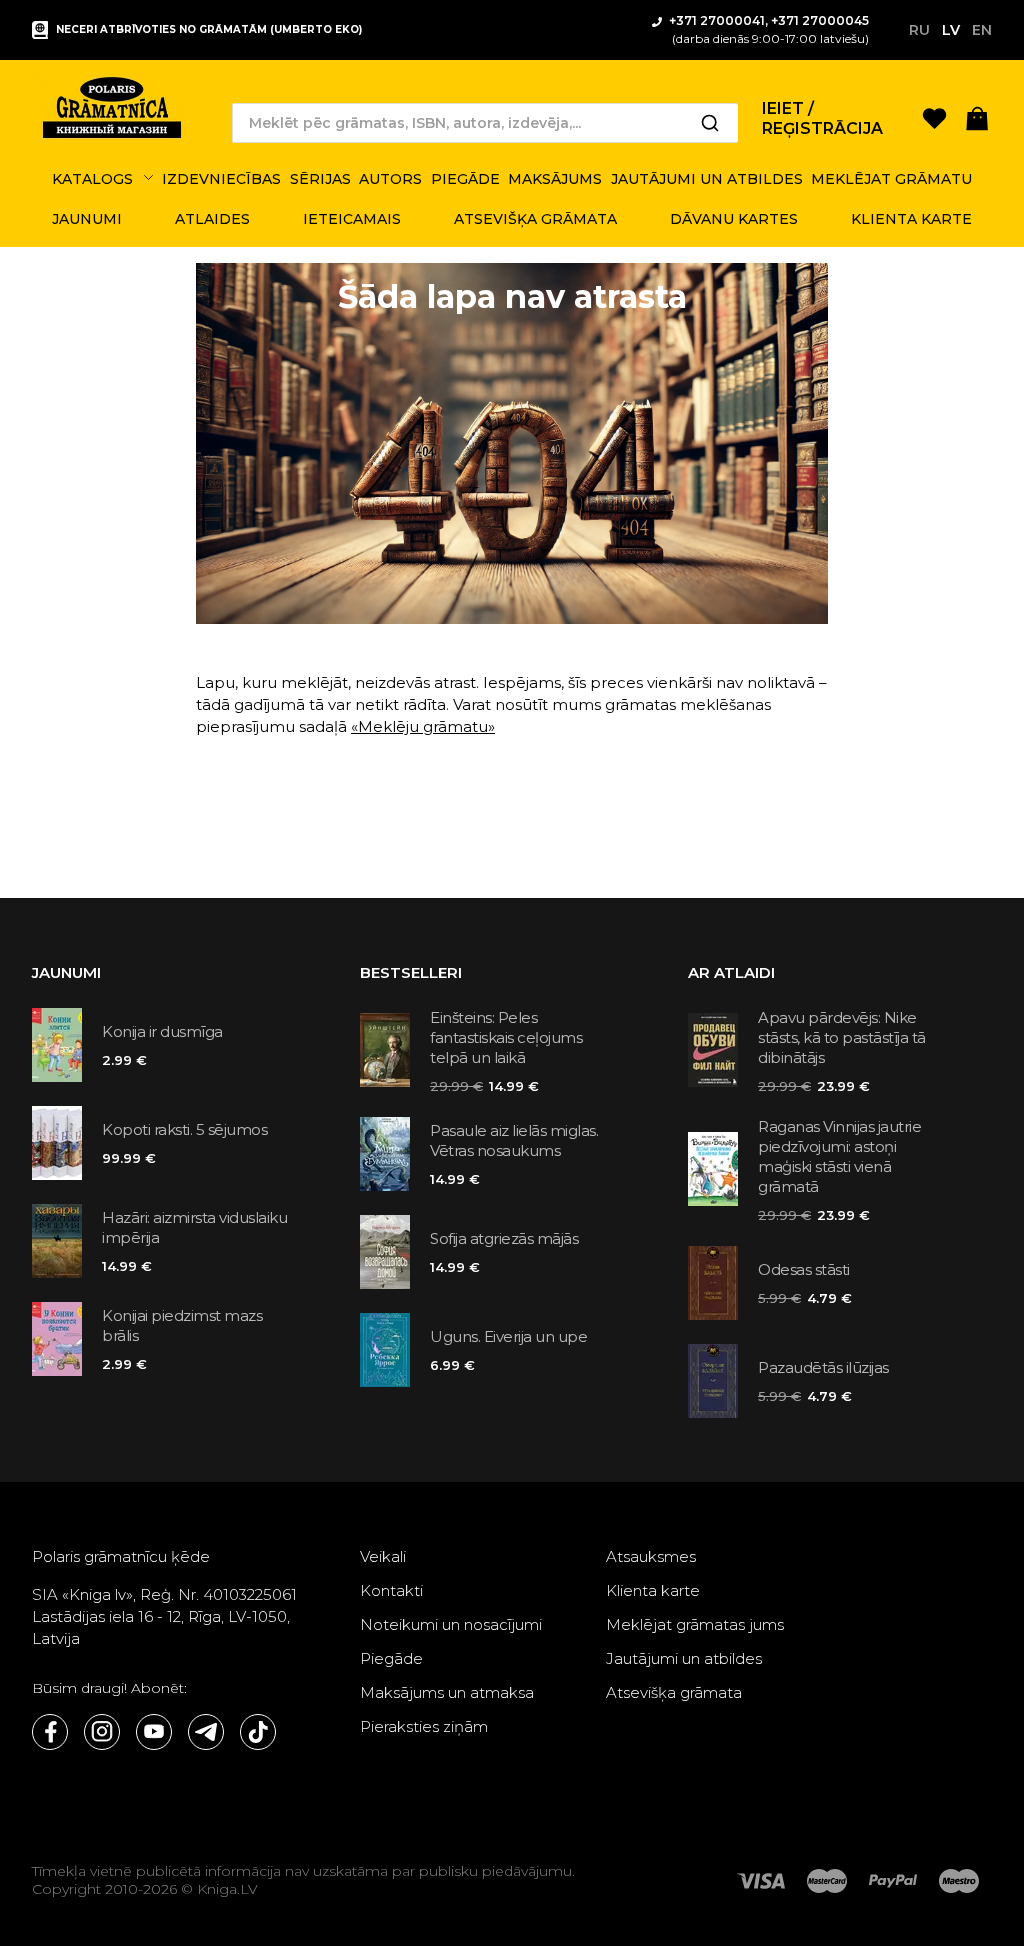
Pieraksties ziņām (424, 1726)
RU (919, 30)
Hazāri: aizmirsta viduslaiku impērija (194, 1227)
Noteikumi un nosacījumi (451, 1624)
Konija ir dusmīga (162, 1031)
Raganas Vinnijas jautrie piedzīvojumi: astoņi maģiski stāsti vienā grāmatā (839, 1156)
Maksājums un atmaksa (447, 1692)
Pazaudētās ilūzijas (823, 1367)
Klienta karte (653, 1590)
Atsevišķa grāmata (674, 1692)
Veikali (383, 1556)
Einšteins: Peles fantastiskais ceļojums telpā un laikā (506, 1037)
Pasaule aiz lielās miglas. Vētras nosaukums (514, 1140)
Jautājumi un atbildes (684, 1658)
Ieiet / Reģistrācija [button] (822, 118)
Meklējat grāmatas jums (695, 1624)
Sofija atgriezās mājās (504, 1238)
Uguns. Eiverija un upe (508, 1336)
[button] (977, 117)
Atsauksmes (651, 1556)
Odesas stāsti (804, 1269)
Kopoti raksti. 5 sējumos (184, 1129)
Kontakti (391, 1590)
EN (982, 30)
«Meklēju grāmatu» (423, 726)
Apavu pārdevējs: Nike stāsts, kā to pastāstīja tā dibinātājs (842, 1037)
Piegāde (391, 1658)
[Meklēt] (710, 123)
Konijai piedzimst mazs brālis (182, 1325)
